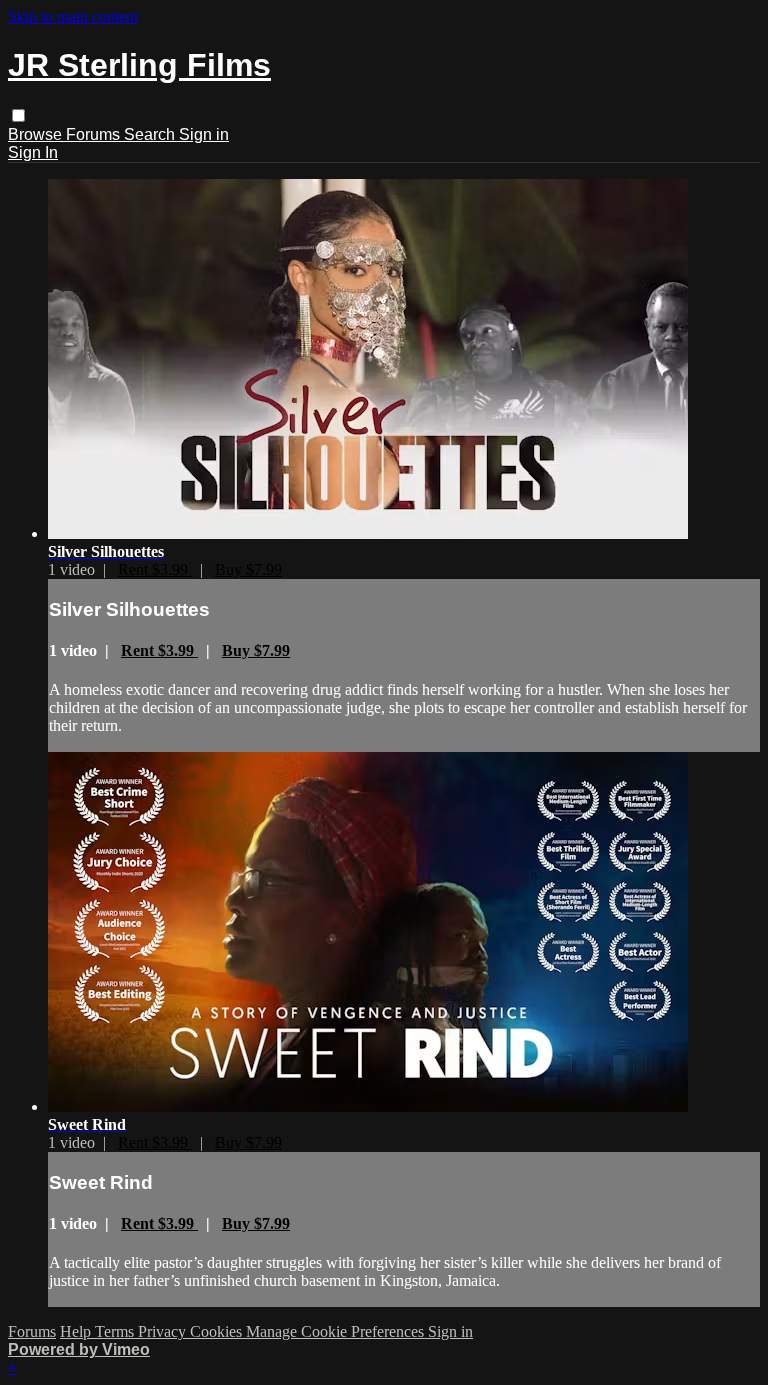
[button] (18, 115)
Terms (116, 1331)
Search (151, 134)
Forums (95, 134)
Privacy (164, 1331)
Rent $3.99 (155, 569)
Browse (37, 134)
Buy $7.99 (248, 569)
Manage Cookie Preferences (337, 1331)
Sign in (204, 134)
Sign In (33, 152)
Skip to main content (73, 16)
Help (77, 1331)
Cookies (218, 1331)
